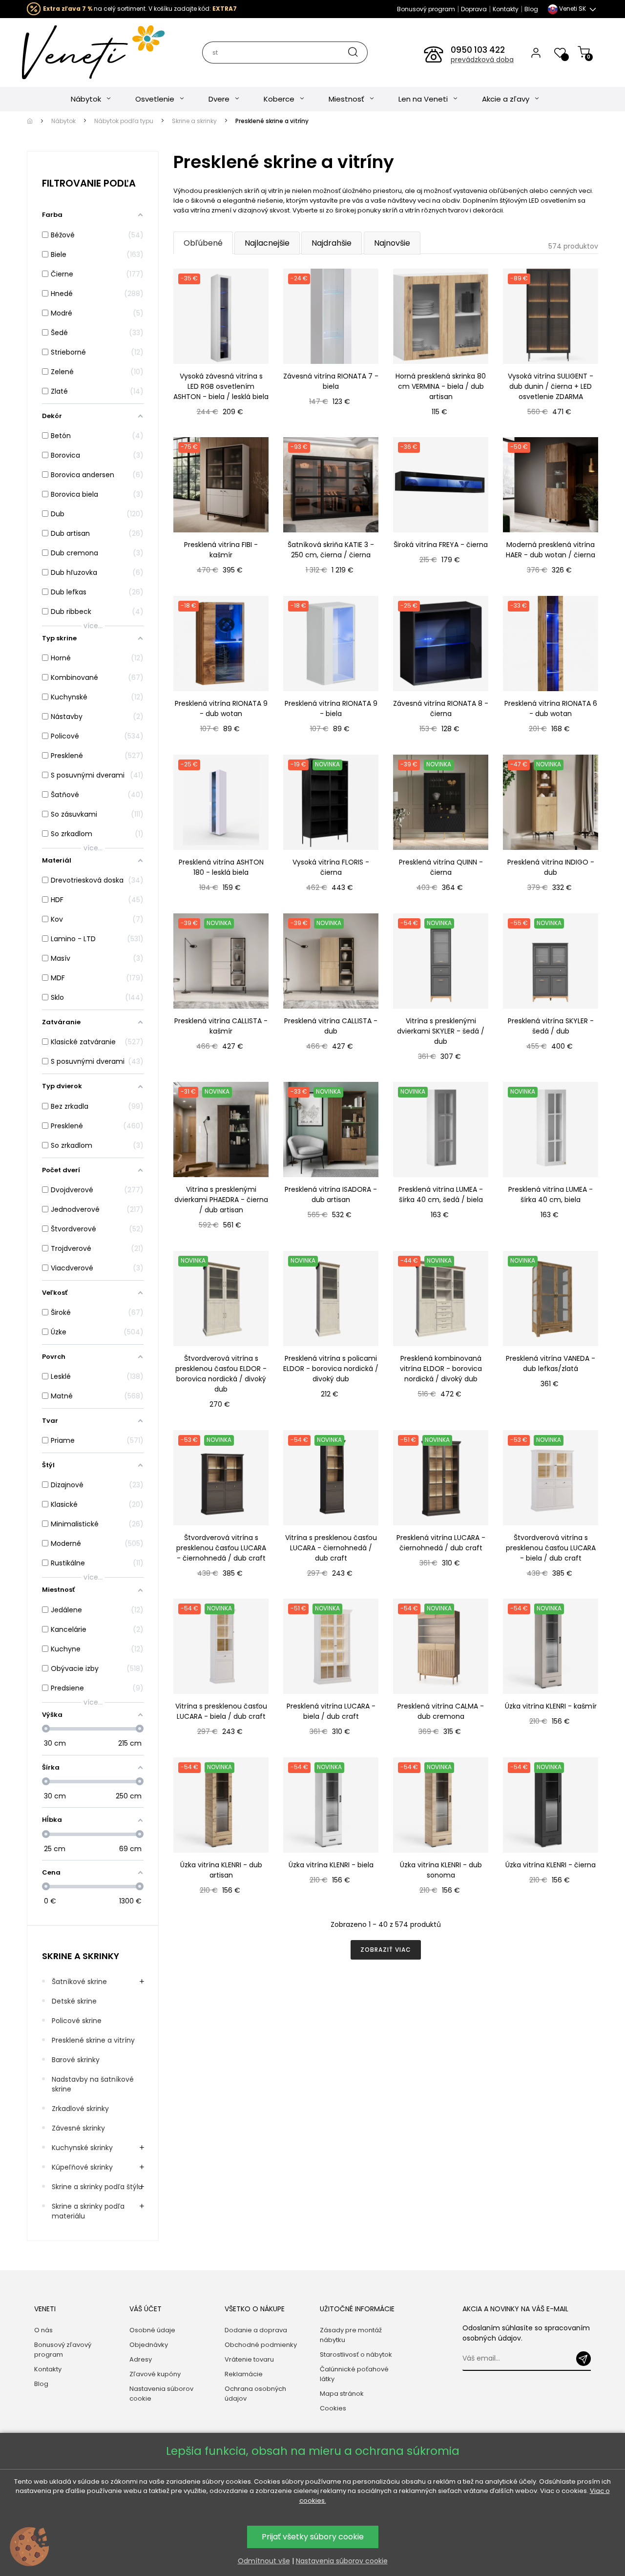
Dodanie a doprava (256, 2330)
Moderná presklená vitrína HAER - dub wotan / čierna (551, 550)
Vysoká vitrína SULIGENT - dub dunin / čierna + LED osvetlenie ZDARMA (551, 386)
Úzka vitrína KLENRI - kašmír (551, 1706)
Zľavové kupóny (155, 2374)
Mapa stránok (342, 2394)
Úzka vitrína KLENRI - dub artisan (221, 1870)
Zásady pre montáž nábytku (351, 2335)
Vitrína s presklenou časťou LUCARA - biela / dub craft (221, 1711)
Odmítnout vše (264, 2561)
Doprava (474, 9)
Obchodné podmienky (261, 2345)
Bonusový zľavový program (63, 2350)
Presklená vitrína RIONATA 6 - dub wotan (551, 708)
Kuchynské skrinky (82, 2148)
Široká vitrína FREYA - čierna (441, 545)
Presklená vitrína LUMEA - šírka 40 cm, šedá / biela (441, 1194)
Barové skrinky (76, 2060)
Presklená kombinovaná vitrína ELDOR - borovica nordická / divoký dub (441, 1369)
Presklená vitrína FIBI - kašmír (221, 550)
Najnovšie (392, 243)
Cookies (333, 2408)
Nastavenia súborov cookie (161, 2394)
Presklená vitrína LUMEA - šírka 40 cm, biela (551, 1194)
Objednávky (149, 2345)
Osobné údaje (152, 2330)
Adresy (141, 2359)
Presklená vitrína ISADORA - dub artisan (331, 1194)
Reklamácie (244, 2374)
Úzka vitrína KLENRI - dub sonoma (441, 1870)
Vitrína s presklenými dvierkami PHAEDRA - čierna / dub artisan (221, 1200)
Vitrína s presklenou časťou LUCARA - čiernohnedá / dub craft (331, 1548)
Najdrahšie (332, 243)
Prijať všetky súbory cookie (313, 2537)
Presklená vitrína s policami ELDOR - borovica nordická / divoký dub (331, 1369)
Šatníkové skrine (79, 1982)
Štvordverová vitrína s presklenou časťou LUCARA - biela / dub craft (551, 1548)
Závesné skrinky (78, 2128)
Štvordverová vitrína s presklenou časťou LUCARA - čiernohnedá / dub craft (221, 1548)
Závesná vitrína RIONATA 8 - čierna (441, 708)
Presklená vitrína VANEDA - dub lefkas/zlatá (551, 1363)
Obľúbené (203, 243)
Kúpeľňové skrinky (82, 2167)
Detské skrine (74, 2001)
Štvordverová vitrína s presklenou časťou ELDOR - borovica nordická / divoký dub (221, 1374)
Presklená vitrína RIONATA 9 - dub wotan (221, 708)
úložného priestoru (372, 191)
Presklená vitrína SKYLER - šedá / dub (551, 1026)
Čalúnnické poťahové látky (354, 2374)
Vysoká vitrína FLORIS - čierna (331, 867)
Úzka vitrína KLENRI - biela (331, 1865)
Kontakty (506, 9)
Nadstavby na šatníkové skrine (93, 2084)
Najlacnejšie (267, 243)
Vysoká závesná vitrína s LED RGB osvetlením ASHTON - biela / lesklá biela (221, 386)
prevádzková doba (482, 60)
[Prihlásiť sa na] (583, 2359)
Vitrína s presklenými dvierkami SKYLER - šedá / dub (441, 1031)
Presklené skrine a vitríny (93, 2040)
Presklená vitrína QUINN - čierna (441, 867)
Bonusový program (426, 9)
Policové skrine (77, 2021)
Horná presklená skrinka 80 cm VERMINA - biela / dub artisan (441, 386)
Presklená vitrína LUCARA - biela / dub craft (331, 1711)
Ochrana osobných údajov (255, 2394)
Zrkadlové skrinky (80, 2109)
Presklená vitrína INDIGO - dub (551, 867)
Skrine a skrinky (81, 1956)
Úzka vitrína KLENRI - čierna (551, 1865)
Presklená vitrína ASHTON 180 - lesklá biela (221, 867)
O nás (43, 2330)
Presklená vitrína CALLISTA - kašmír (221, 1026)
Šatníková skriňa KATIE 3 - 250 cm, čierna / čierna (331, 550)
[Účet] (536, 52)
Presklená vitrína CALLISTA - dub (331, 1026)
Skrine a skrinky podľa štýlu (97, 2187)
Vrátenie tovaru (249, 2359)
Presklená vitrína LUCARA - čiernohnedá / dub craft (441, 1543)
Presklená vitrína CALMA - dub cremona (441, 1711)
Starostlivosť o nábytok (356, 2354)
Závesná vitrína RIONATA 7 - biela (331, 381)
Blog (531, 9)
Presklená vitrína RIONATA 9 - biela (331, 708)
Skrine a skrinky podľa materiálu (88, 2211)
